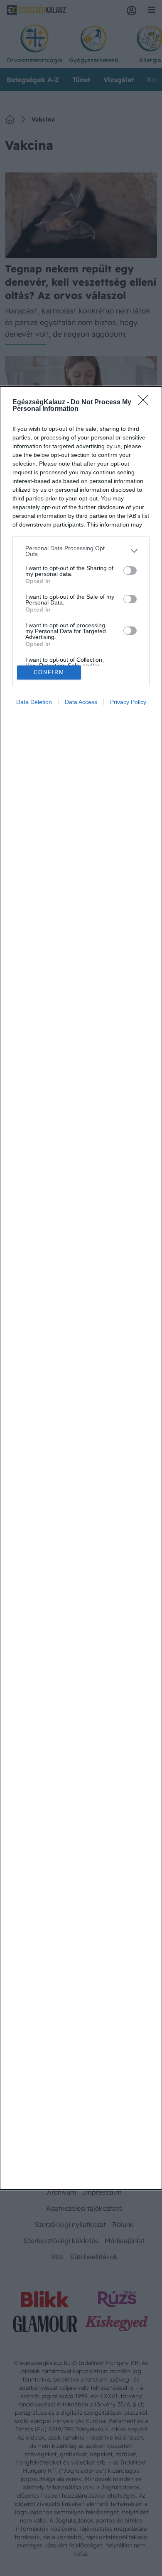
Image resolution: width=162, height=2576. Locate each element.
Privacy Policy (128, 702)
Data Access (81, 702)
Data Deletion (34, 702)
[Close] (146, 403)
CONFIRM (49, 672)
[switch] (130, 571)
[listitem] (81, 551)
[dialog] (81, 1288)
